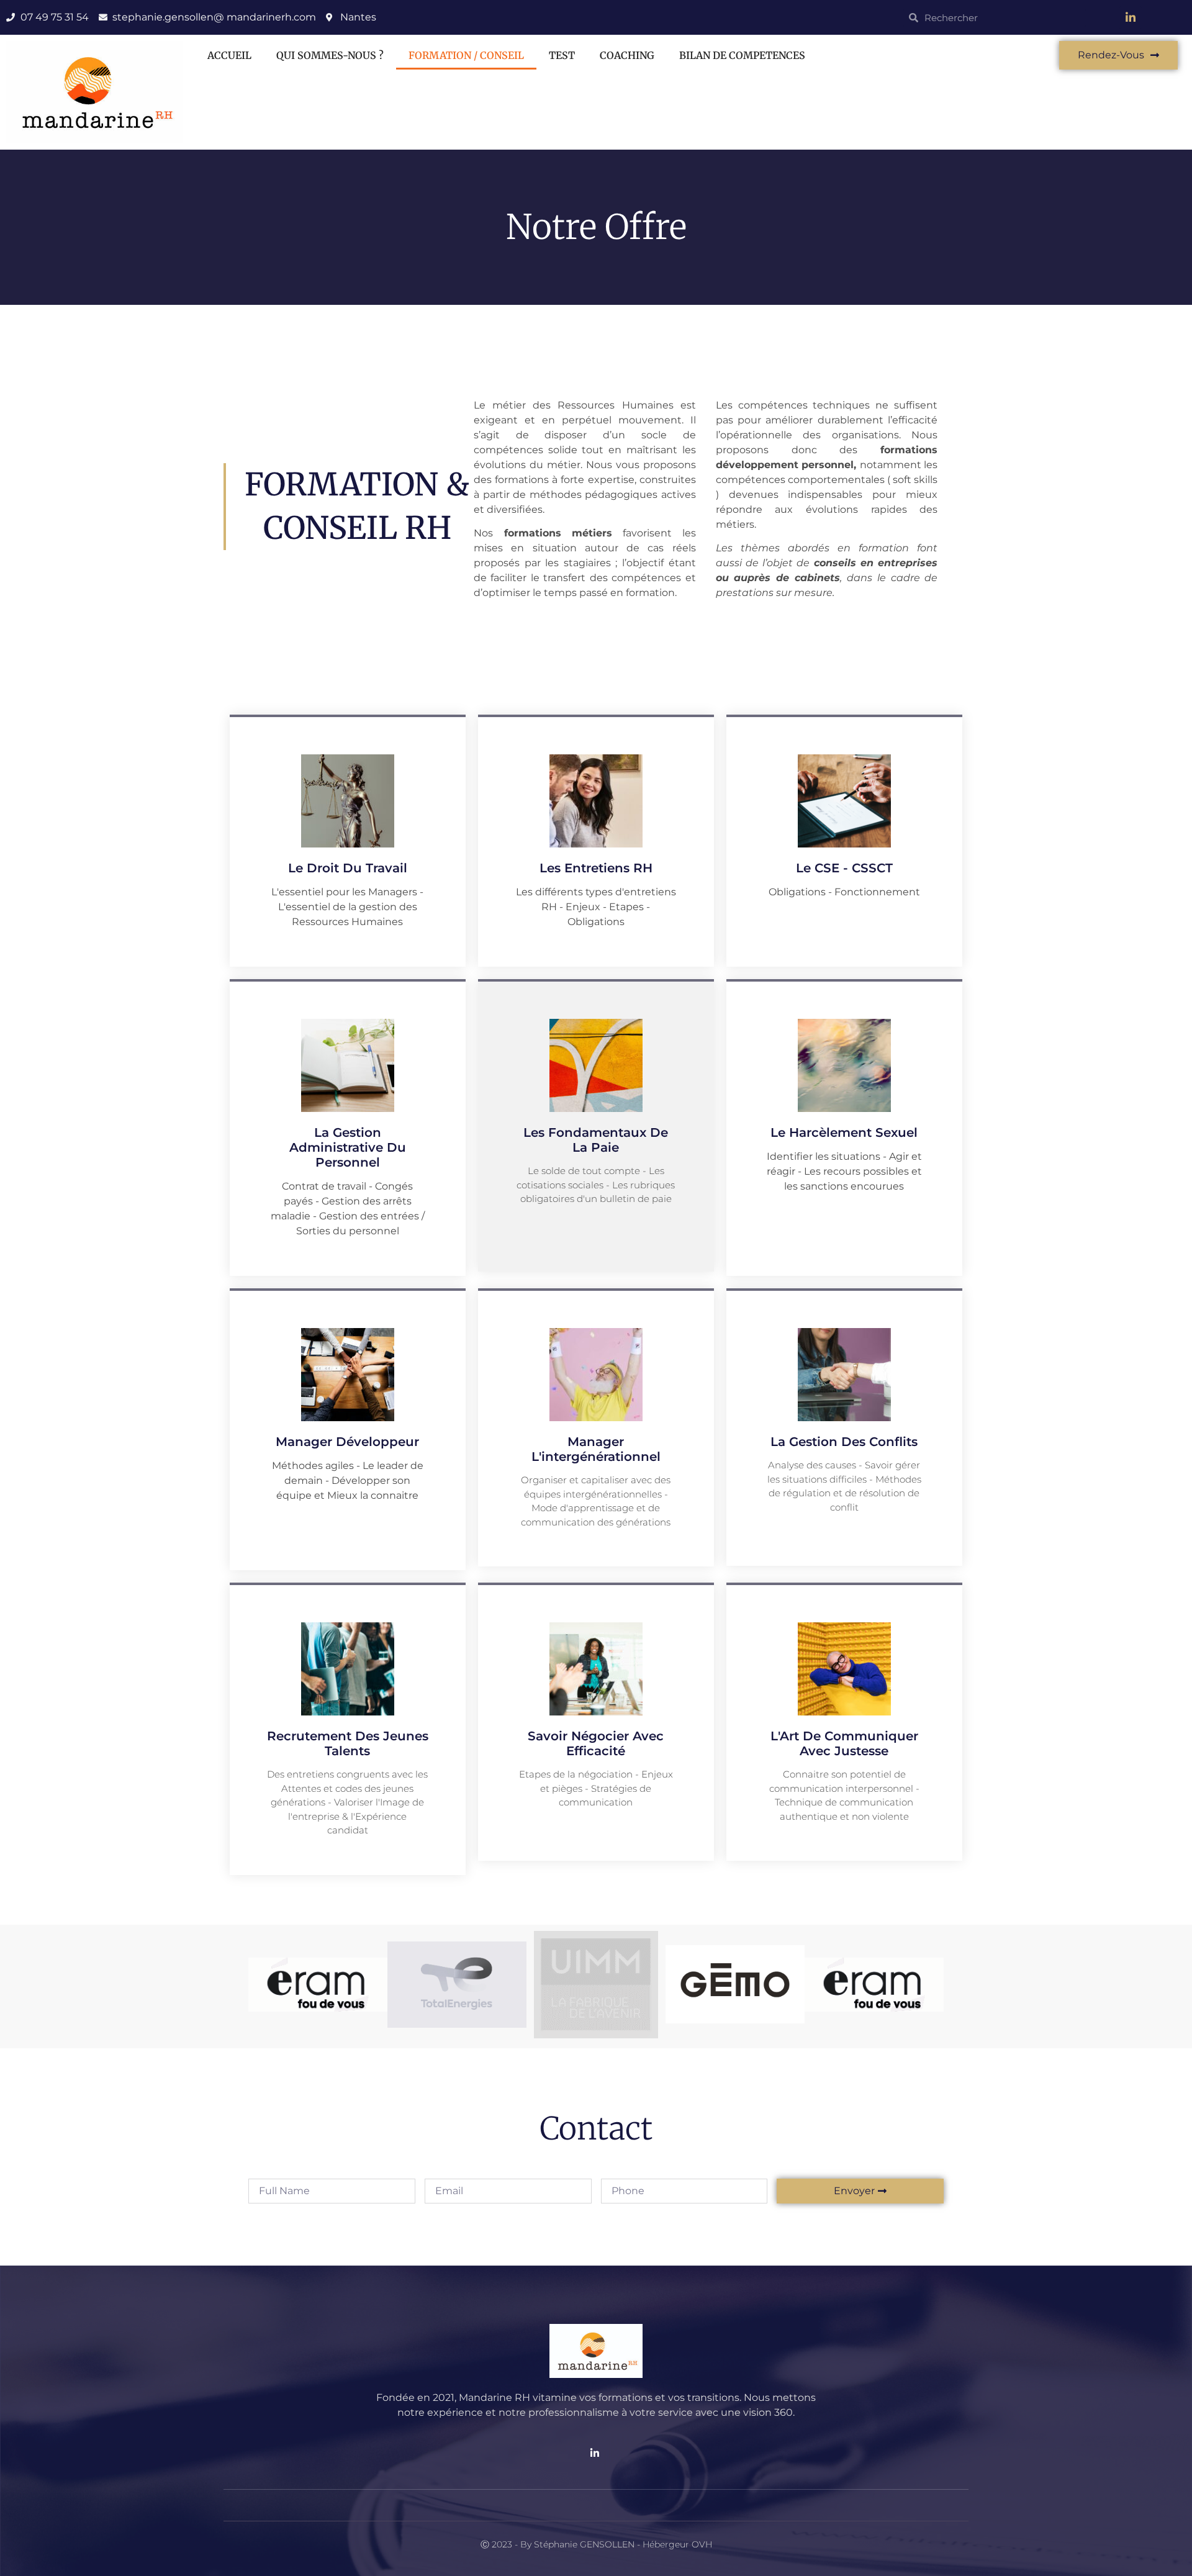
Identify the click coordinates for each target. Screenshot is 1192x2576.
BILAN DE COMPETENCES (742, 55)
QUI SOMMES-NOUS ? (330, 55)
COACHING (627, 55)
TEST (562, 55)
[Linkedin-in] (1131, 17)
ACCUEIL (229, 55)
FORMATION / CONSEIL (466, 55)
